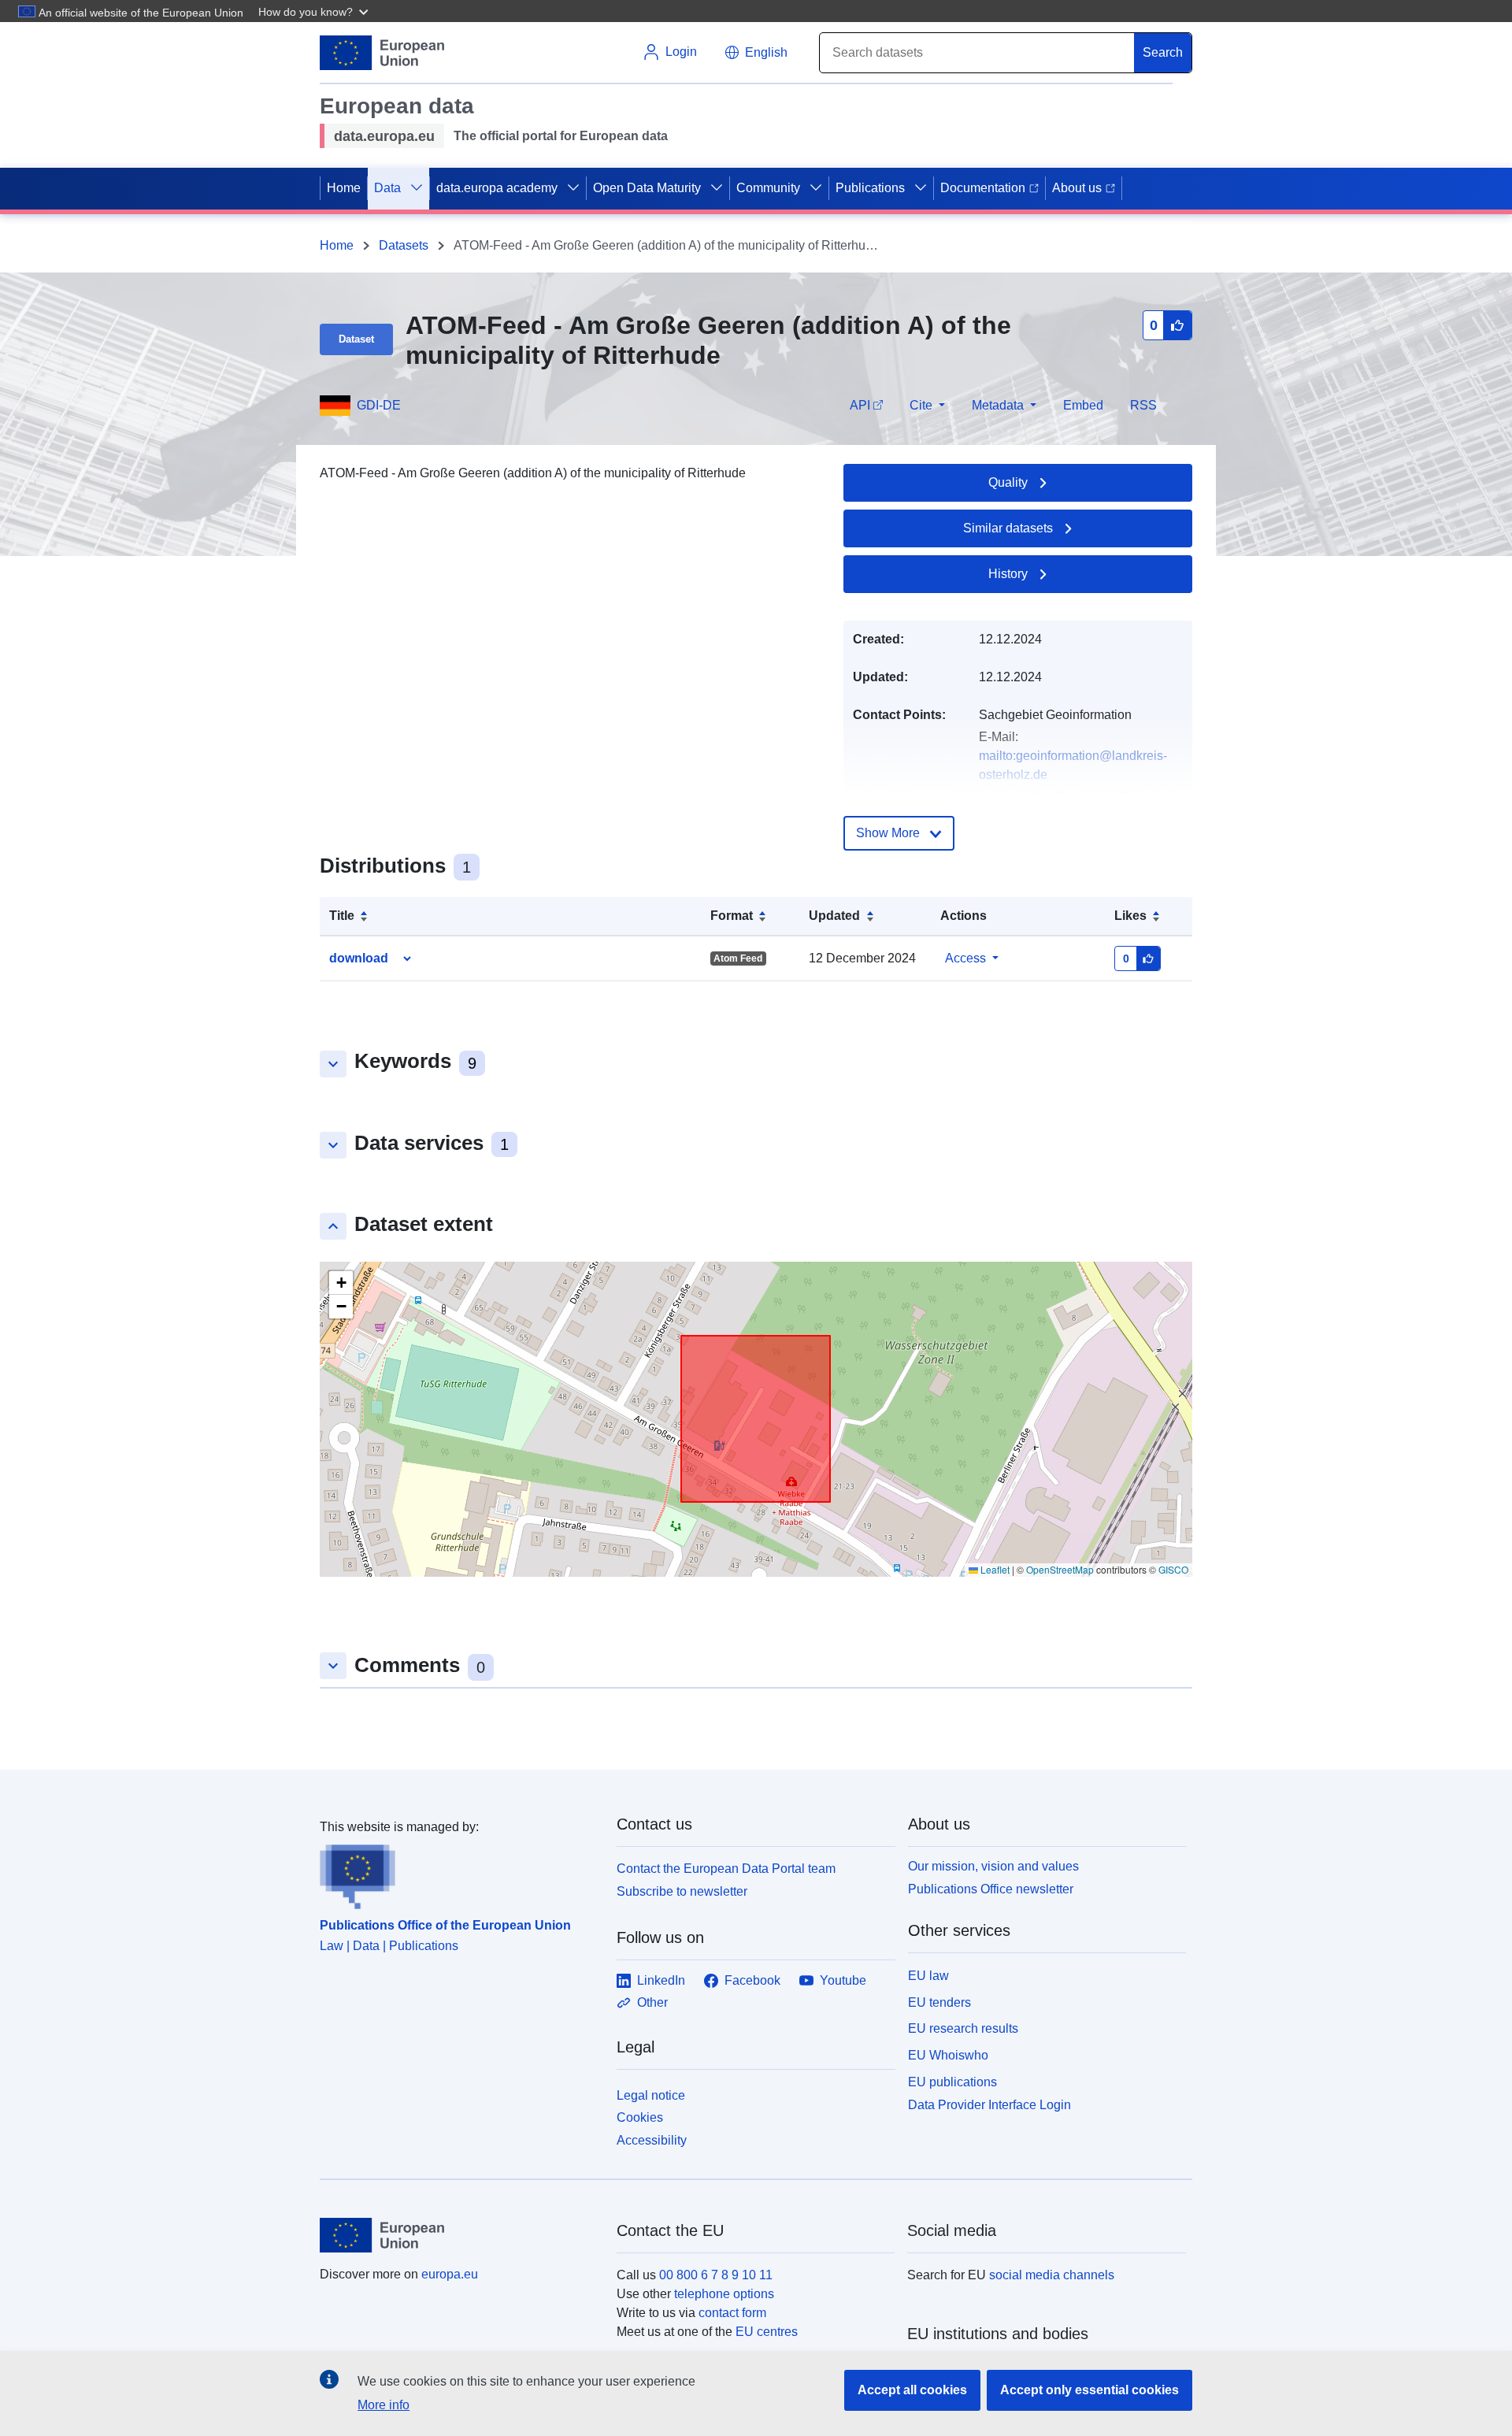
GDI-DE (379, 405)
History (1008, 574)
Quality (1008, 482)
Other (652, 2002)
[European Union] (459, 2235)
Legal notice (651, 2095)
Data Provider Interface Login (989, 2104)
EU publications (952, 2082)
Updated (834, 916)
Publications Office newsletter (991, 1889)
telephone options (724, 2294)
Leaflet (994, 1569)
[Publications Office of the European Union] (459, 1873)
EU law (928, 1976)
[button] (315, 11)
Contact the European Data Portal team (726, 1869)
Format (732, 916)
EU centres (767, 2332)
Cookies (640, 2117)
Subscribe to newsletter (682, 1891)
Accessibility (652, 2140)
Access (965, 958)
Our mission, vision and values (993, 1866)
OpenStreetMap (1060, 1569)
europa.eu (450, 2274)
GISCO (1173, 1569)
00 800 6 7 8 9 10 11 (716, 2275)
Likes (1130, 916)
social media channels (1052, 2275)
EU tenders (939, 2002)
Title (342, 916)
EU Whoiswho (948, 2055)
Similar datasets (1008, 528)
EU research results (963, 2028)
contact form (732, 2313)
